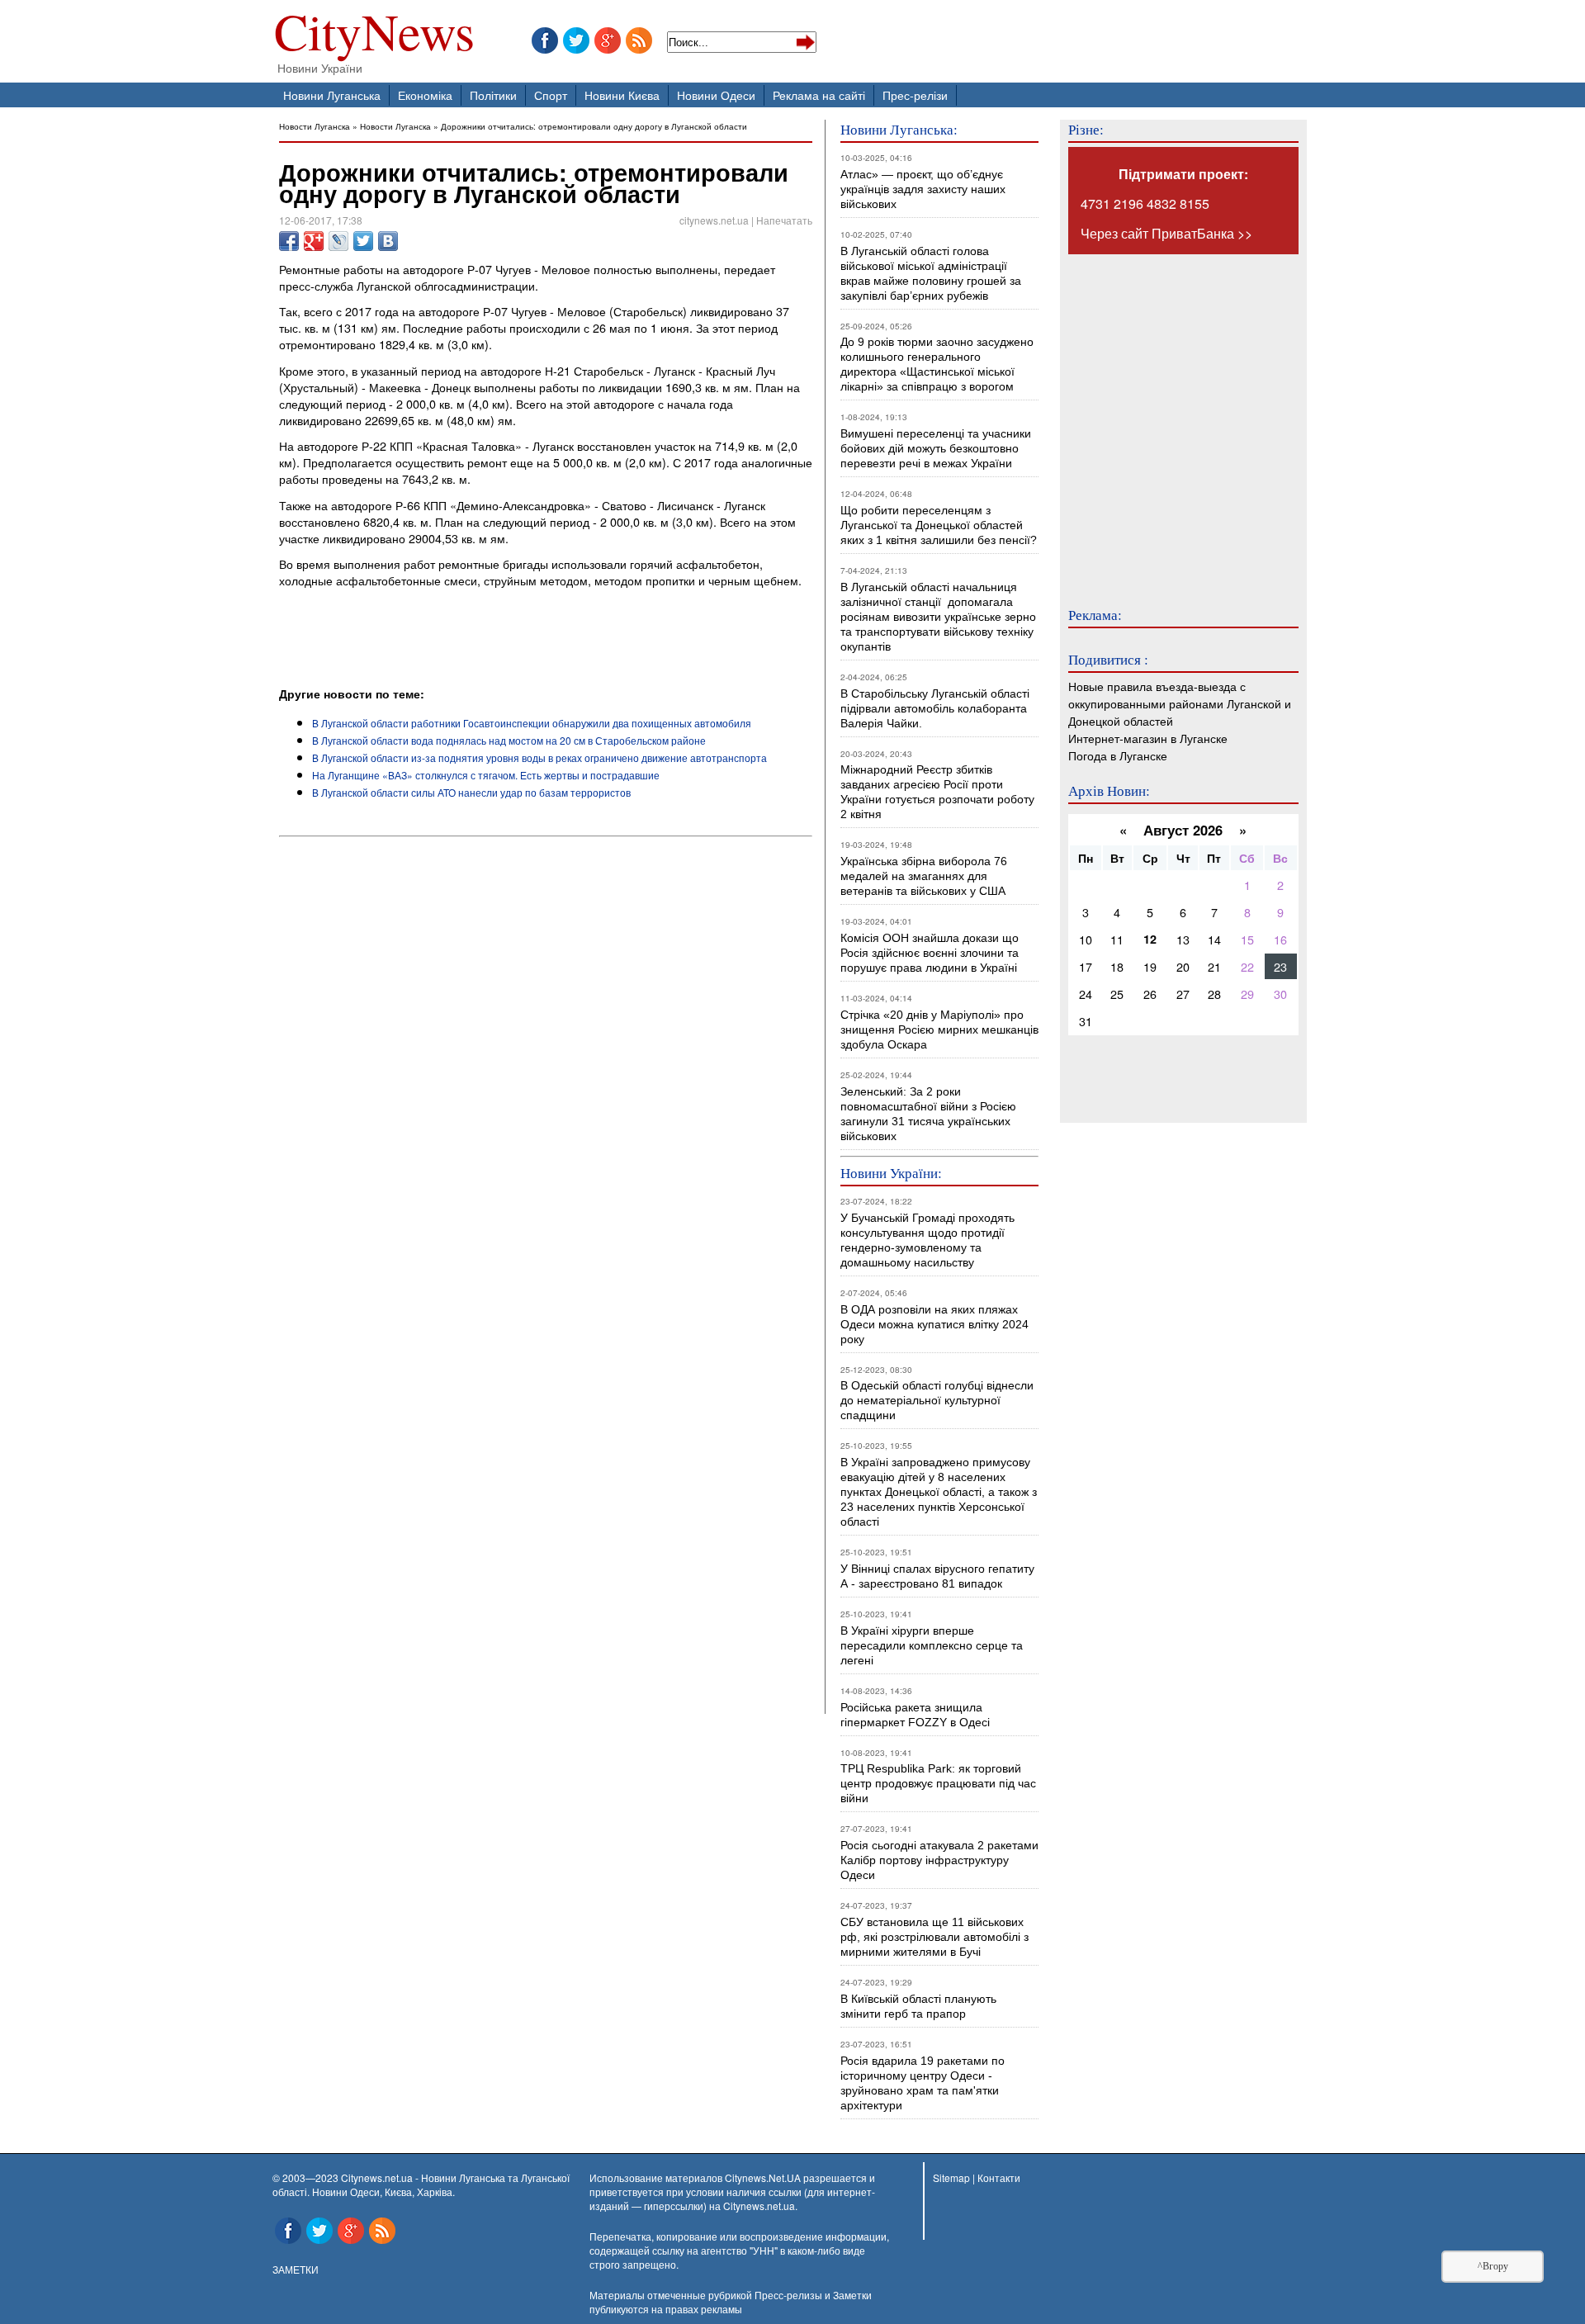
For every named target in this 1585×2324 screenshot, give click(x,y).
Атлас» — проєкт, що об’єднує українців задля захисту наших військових (923, 189)
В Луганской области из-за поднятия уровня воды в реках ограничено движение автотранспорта (539, 757)
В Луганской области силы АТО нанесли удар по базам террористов (471, 792)
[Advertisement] (472, 640)
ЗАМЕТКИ (296, 2269)
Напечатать (784, 220)
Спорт (551, 95)
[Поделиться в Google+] (314, 241)
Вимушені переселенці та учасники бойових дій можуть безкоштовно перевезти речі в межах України (936, 448)
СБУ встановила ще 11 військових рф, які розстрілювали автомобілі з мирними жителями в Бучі (934, 1937)
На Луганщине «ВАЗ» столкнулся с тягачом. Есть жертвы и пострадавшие (486, 775)
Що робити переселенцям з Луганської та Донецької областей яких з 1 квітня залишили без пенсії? (939, 525)
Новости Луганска (315, 126)
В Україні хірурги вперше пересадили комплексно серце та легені (932, 1645)
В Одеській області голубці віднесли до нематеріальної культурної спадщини (937, 1400)
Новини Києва (622, 95)
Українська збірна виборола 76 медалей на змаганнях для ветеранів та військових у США (924, 876)
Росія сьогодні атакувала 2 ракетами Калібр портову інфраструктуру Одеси (939, 1860)
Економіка (425, 95)
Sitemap (951, 2177)
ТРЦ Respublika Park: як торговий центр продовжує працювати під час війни (938, 1783)
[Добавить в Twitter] (363, 241)
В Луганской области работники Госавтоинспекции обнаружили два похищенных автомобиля (532, 723)
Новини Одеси (716, 95)
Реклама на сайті (819, 95)
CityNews (374, 35)
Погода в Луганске (1118, 755)
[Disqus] (546, 1067)
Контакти (999, 2177)
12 (1150, 939)
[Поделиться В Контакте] (388, 241)
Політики (493, 95)
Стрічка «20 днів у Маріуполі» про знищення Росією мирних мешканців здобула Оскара (939, 1029)
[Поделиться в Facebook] (289, 241)
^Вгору (1493, 2266)
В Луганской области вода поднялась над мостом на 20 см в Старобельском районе (509, 740)
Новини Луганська (332, 95)
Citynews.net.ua (759, 2206)
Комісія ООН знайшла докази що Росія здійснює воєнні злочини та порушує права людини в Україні (930, 953)
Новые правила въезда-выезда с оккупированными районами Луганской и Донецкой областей (1180, 703)
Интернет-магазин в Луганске (1148, 738)
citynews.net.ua (714, 220)
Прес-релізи (915, 95)
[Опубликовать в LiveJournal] (338, 241)
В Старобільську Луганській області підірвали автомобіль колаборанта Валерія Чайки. (937, 708)
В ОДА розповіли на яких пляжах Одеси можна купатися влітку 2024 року (934, 1324)
